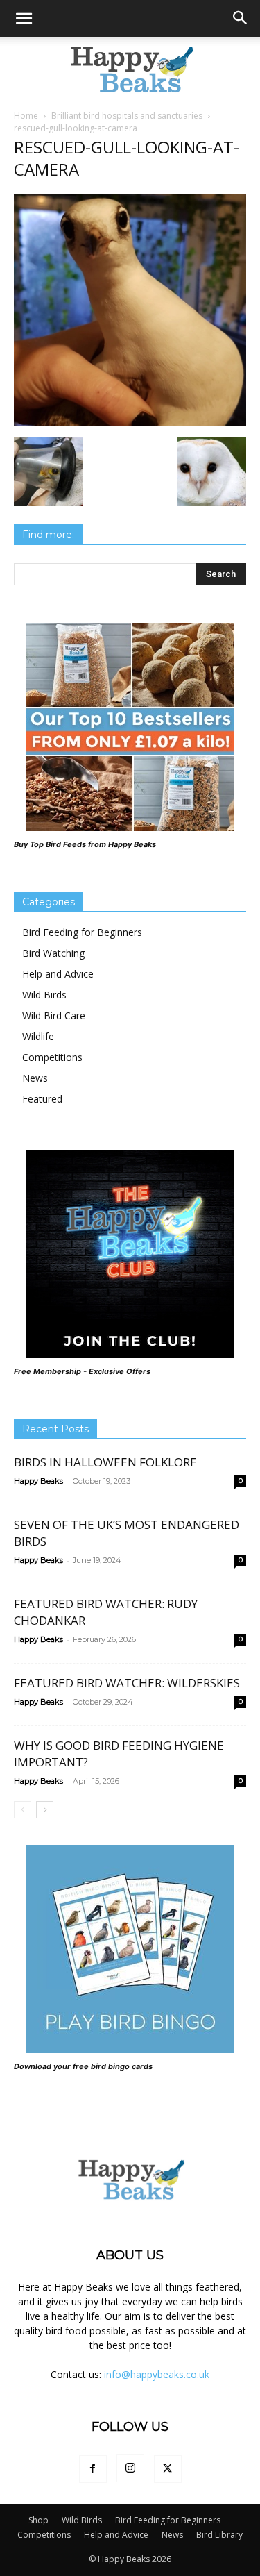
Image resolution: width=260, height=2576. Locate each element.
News (35, 1078)
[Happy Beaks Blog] (130, 69)
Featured (42, 1099)
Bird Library (219, 2535)
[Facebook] (93, 2469)
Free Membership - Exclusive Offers (82, 1371)
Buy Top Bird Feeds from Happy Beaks (85, 844)
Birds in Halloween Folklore (105, 1462)
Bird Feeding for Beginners (82, 932)
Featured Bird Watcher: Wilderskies (127, 1683)
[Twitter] (168, 2469)
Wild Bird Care (54, 1015)
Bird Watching (53, 953)
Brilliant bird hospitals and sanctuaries (127, 116)
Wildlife (38, 1036)
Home (26, 116)
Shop (38, 2520)
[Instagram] (130, 2468)
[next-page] (45, 1810)
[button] (24, 19)
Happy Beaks (38, 1481)
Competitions (52, 1057)
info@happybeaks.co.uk (157, 2374)
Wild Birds (44, 995)
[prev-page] (23, 1810)
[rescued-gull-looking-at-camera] (130, 423)
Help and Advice (58, 974)
